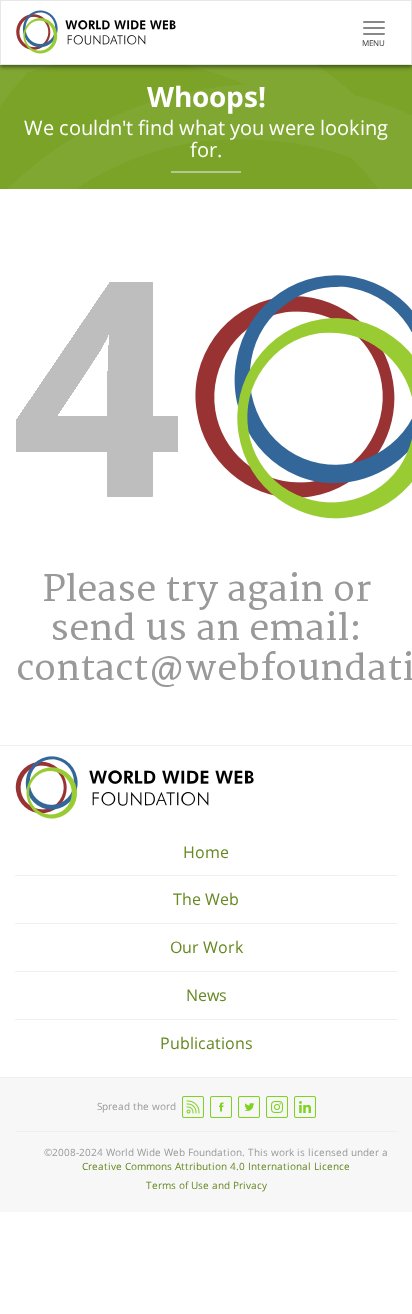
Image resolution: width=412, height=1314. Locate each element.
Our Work (206, 947)
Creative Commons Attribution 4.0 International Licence (216, 1166)
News (206, 995)
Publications (206, 1043)
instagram (277, 1107)
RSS (193, 1107)
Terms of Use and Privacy (206, 1185)
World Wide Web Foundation (134, 787)
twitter (249, 1107)
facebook (221, 1107)
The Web (206, 899)
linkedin (305, 1107)
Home (206, 852)
